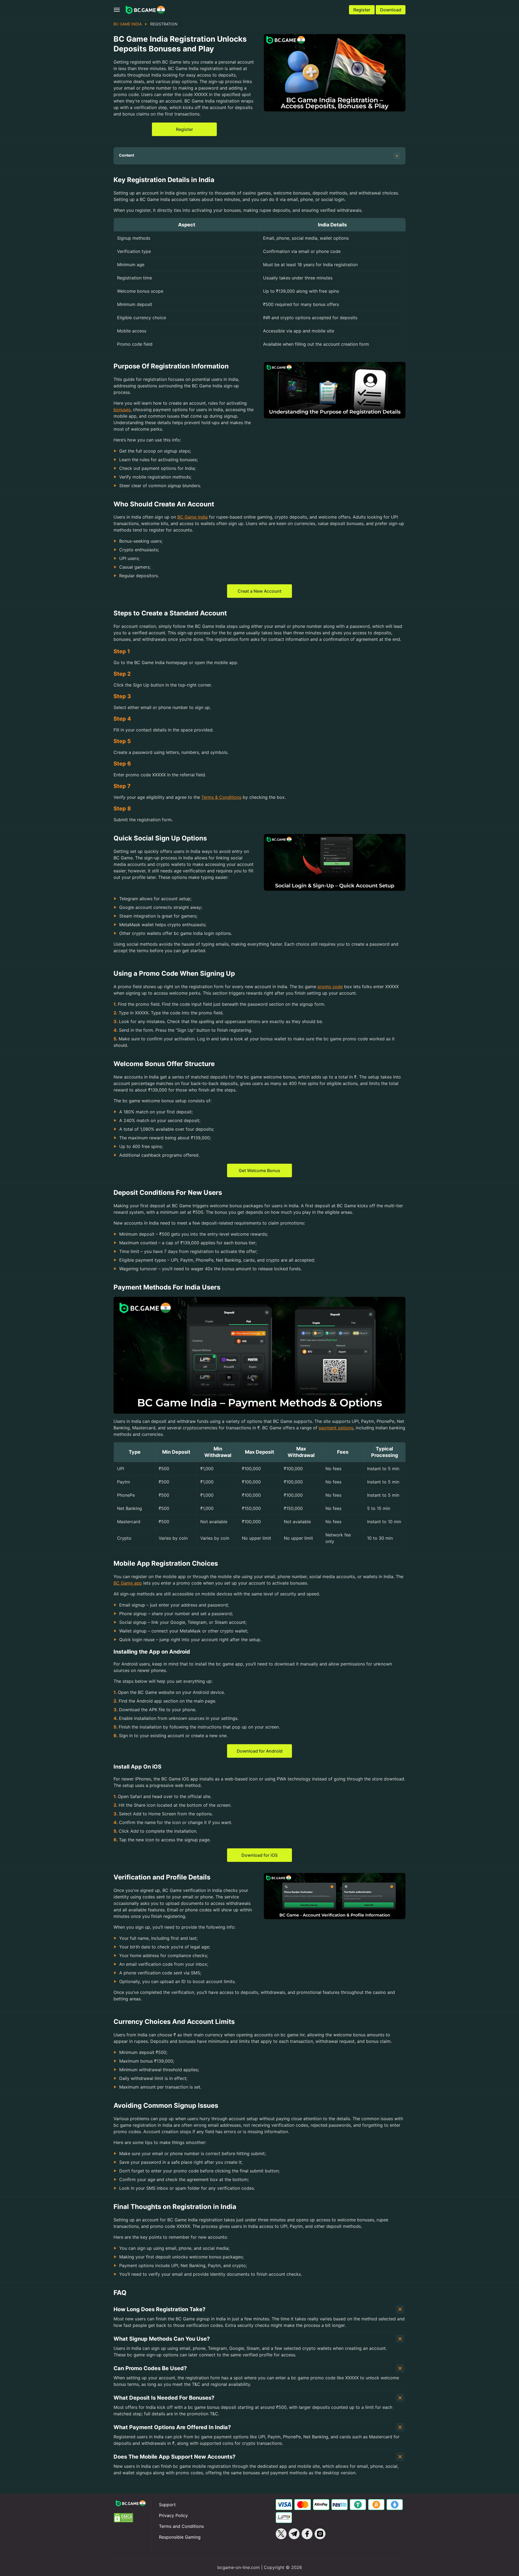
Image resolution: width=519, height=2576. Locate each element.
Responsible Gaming (180, 2537)
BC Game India (128, 24)
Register (362, 10)
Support (167, 2505)
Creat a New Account (259, 591)
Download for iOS (259, 1855)
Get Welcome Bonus (259, 1170)
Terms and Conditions (181, 2526)
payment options (336, 1428)
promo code (330, 987)
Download (391, 10)
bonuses (122, 410)
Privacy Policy (173, 2515)
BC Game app (128, 1583)
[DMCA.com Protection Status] (130, 2518)
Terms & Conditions (221, 797)
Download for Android (260, 1751)
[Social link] (281, 2534)
